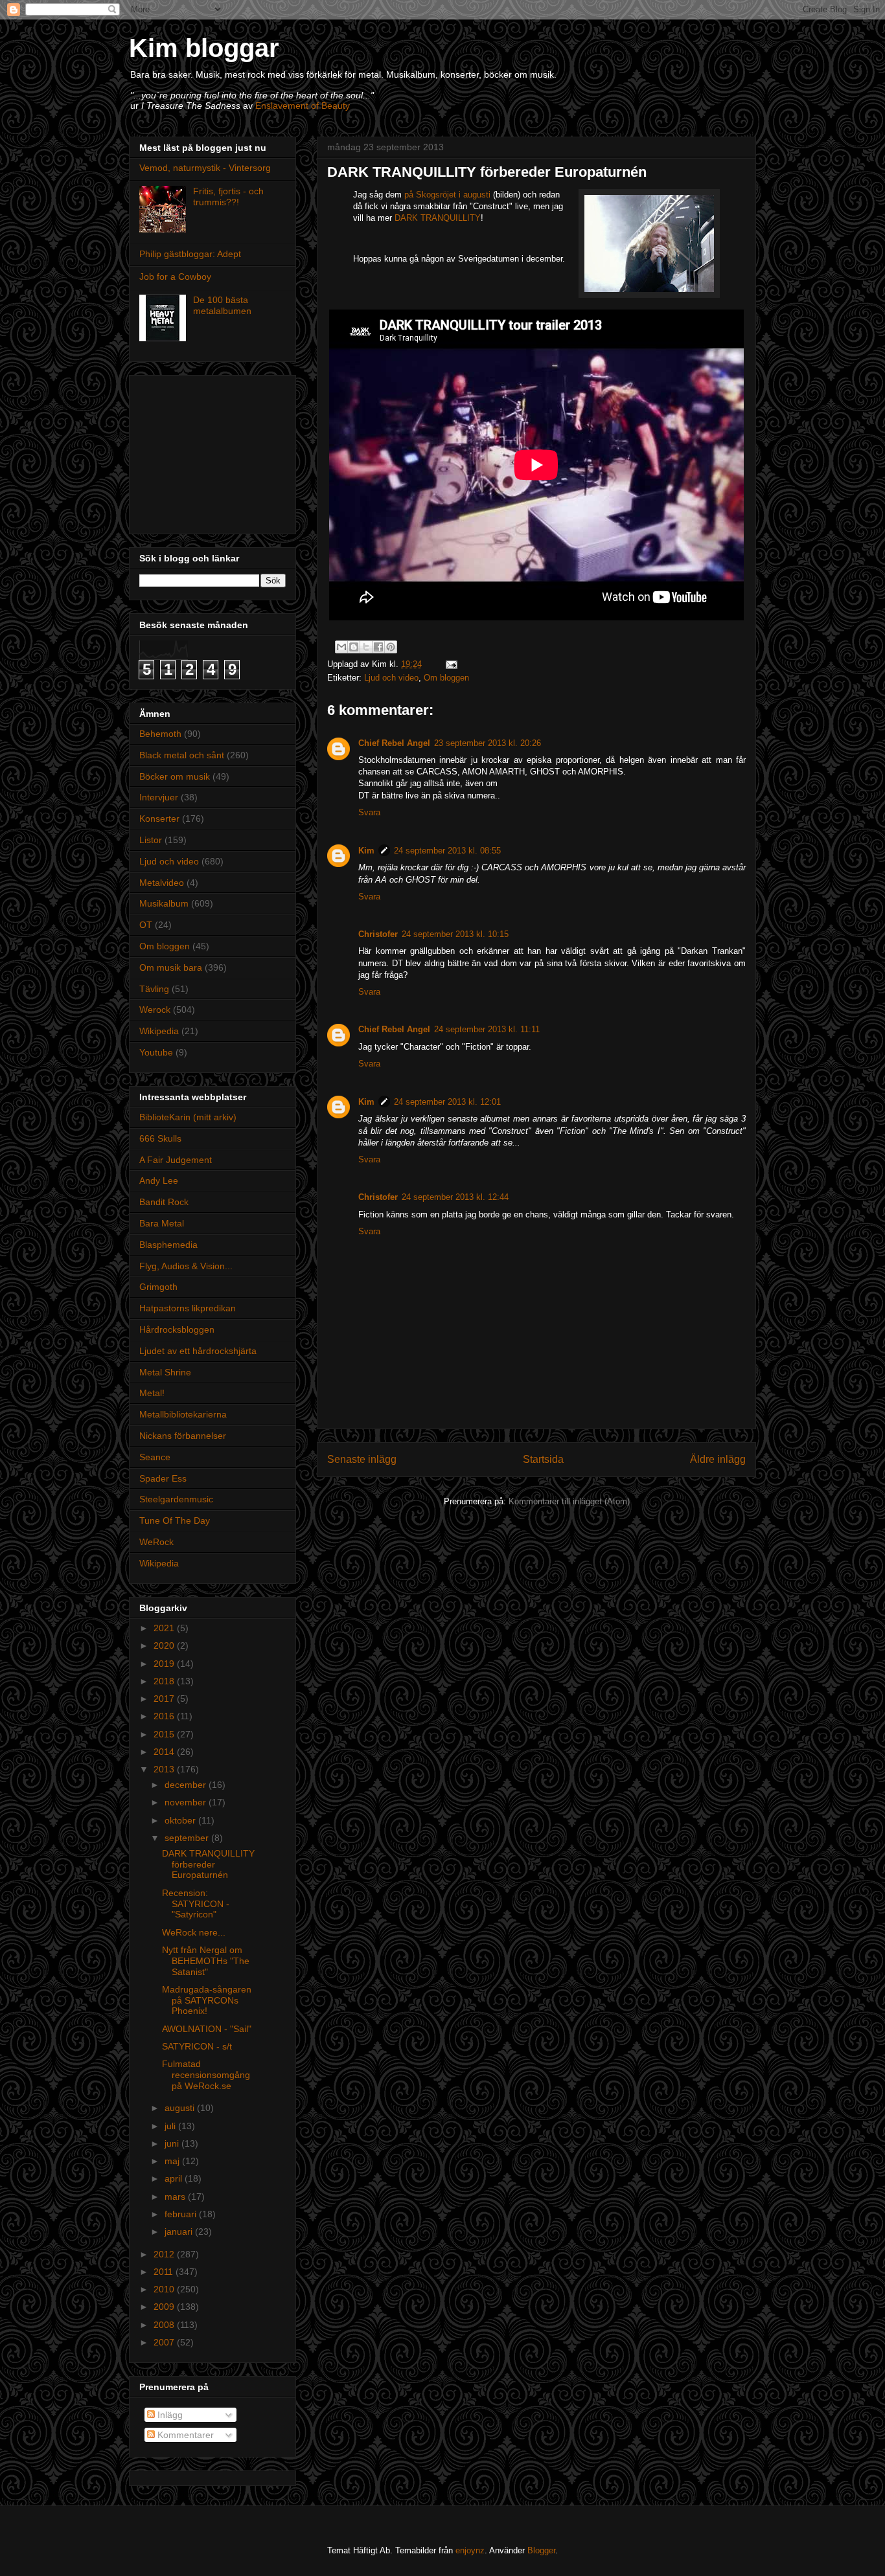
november (187, 1802)
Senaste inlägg (362, 1459)
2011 (165, 2272)
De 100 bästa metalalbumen (222, 305)
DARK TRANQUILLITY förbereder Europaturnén (208, 1864)
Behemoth (160, 734)
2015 (165, 1734)
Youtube (156, 1052)
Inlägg (169, 2415)
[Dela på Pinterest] (391, 647)
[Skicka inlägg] (449, 664)
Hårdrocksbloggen (177, 1329)
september (188, 1838)
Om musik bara (171, 967)
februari (182, 2214)
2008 (165, 2325)
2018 (165, 1681)
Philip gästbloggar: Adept (190, 254)
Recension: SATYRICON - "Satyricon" (196, 1904)
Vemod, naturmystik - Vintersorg (205, 168)
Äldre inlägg (718, 1459)
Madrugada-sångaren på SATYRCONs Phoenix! (207, 2000)
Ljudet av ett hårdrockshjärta (198, 1351)
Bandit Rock (164, 1202)
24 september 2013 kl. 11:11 (487, 1029)
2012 (165, 2254)
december (187, 1785)
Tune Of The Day (175, 1520)
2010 (165, 2289)
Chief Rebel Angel (394, 743)
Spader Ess (163, 1478)
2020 (165, 1645)
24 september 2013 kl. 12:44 (455, 1197)
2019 (165, 1664)
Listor (151, 840)
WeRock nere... (194, 1932)
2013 (165, 1769)
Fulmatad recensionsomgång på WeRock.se (206, 2075)
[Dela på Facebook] (378, 647)
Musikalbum (164, 903)
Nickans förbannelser (183, 1436)
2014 (165, 1752)
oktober (181, 1820)
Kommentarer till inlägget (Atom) (569, 1501)
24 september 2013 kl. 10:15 (455, 934)
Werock (155, 1010)
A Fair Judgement (176, 1160)
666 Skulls (160, 1138)
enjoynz (470, 2550)
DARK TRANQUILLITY (438, 218)
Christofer (378, 934)
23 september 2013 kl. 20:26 (488, 743)
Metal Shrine (165, 1372)
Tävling (154, 989)
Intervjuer (159, 797)
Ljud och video (391, 678)
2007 (165, 2342)
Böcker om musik (175, 776)
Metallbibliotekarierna (183, 1414)
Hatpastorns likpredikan (188, 1308)
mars (176, 2197)
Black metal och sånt (182, 755)
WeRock (156, 1542)
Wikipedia (159, 1031)
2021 (165, 1628)
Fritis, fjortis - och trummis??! (228, 197)
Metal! (152, 1393)
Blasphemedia (168, 1245)
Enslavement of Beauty (303, 106)
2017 (165, 1699)
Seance (155, 1457)
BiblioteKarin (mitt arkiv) (188, 1117)
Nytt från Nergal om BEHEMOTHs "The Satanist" (206, 1961)
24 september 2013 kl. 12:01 (447, 1102)
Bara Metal (162, 1223)
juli (171, 2126)
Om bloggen (446, 678)
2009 (165, 2307)
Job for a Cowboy (175, 277)
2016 (165, 1716)
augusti (181, 2108)
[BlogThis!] (354, 647)
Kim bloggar (204, 48)
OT (146, 925)
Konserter (159, 819)
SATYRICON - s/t (197, 2046)
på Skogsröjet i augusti (447, 195)
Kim (366, 851)
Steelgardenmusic (176, 1499)
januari (180, 2231)
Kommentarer (184, 2435)
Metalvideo (162, 883)
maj (173, 2161)
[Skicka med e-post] (341, 647)
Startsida (543, 1459)
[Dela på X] (366, 647)
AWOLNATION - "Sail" (207, 2029)
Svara (369, 812)
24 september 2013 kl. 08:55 (447, 851)
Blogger (541, 2550)
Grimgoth (158, 1287)
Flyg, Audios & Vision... (186, 1266)
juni (173, 2143)
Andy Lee (159, 1181)
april (175, 2178)
